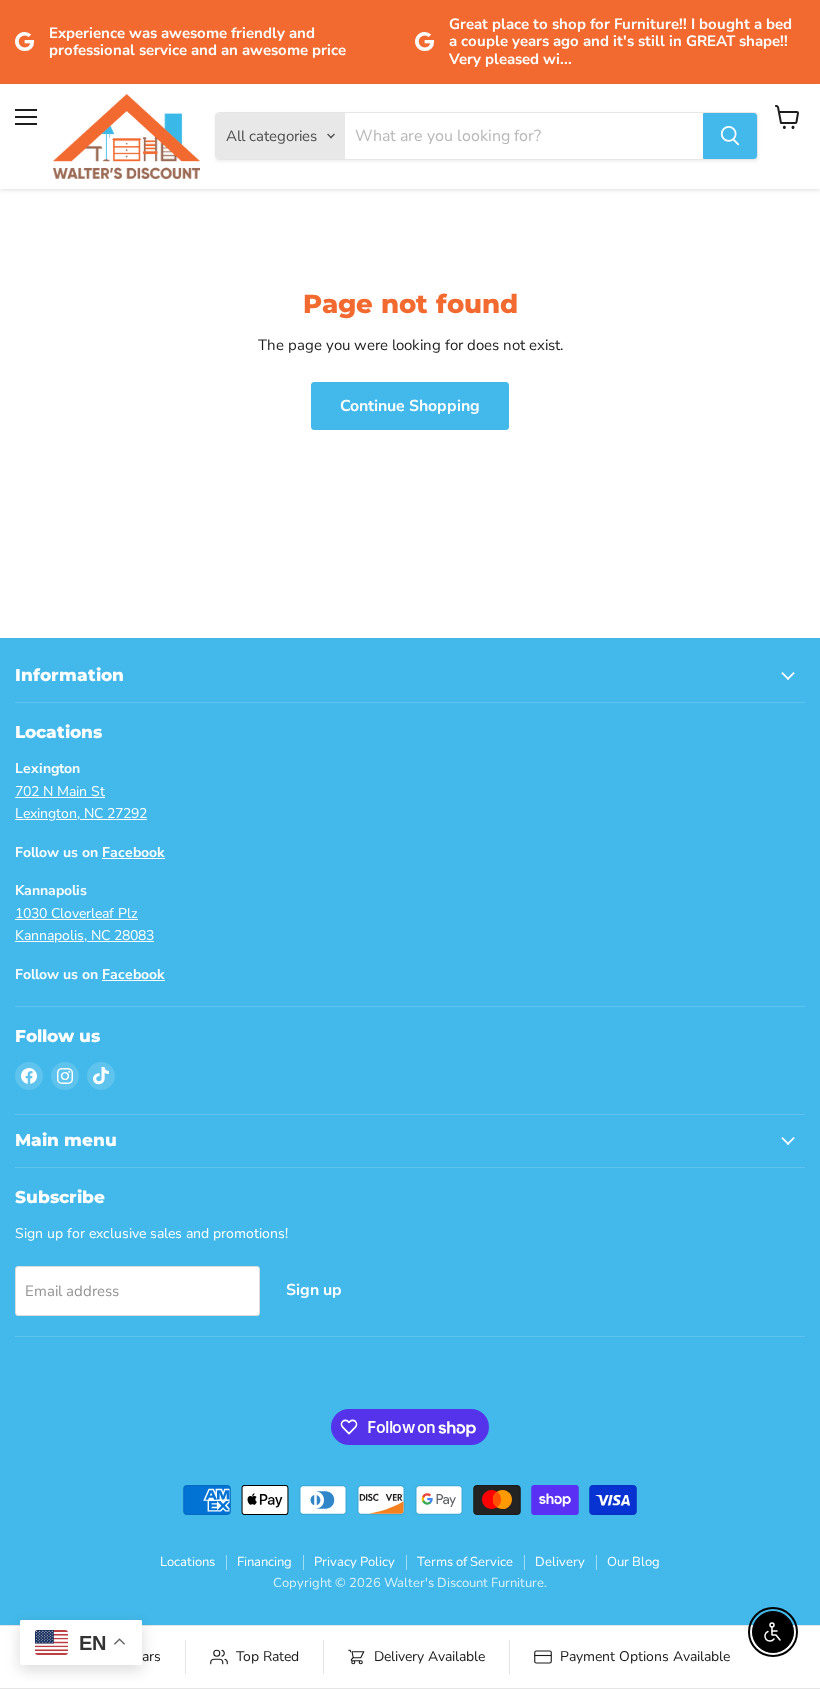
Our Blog (633, 1562)
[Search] (730, 136)
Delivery (560, 1562)
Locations (187, 1562)
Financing (264, 1562)
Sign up (314, 1290)
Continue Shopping (410, 406)
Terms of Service (465, 1562)
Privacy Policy (354, 1562)
